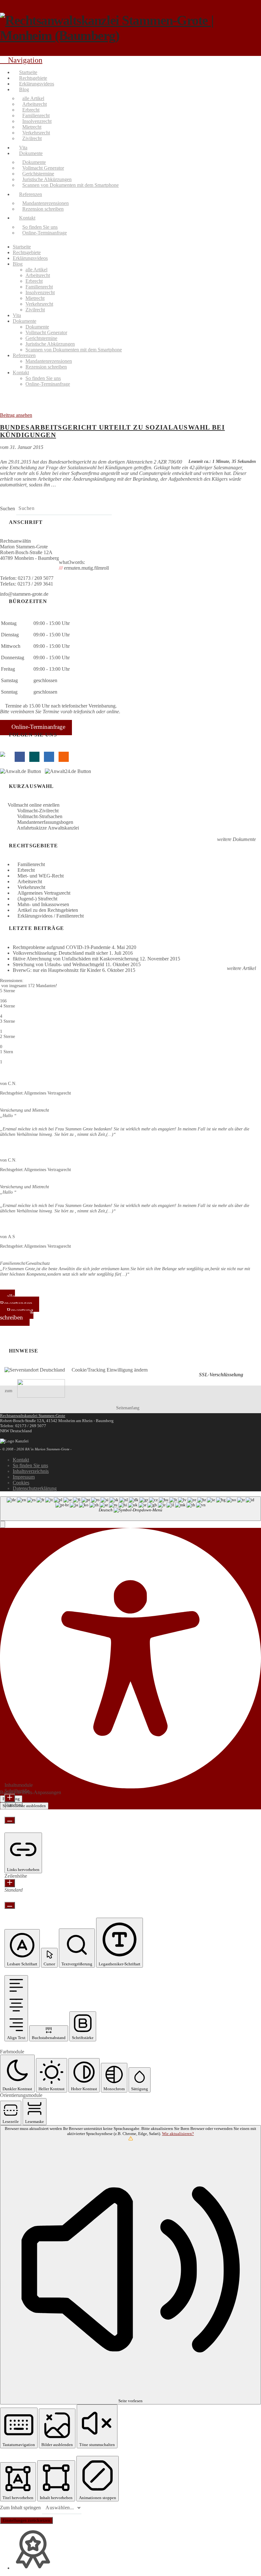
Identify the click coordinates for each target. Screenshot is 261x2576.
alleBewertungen (16, 1302)
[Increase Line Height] (10, 1886)
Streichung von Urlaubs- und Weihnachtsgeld (58, 967)
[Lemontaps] (5, 757)
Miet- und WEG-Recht (41, 878)
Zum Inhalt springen (21, 2510)
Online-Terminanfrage (38, 727)
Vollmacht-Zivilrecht (43, 811)
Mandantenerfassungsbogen (50, 824)
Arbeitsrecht (30, 884)
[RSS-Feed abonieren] (64, 757)
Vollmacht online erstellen (33, 805)
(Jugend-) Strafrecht (37, 901)
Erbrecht (26, 873)
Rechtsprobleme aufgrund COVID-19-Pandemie (62, 950)
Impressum (24, 1479)
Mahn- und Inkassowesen (43, 907)
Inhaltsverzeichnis (31, 1474)
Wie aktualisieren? (178, 2136)
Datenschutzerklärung (35, 1491)
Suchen (7, 508)
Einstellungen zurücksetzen (26, 2523)
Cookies (21, 1485)
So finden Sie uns (30, 1468)
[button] (3, 1527)
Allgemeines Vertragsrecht (44, 895)
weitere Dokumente (236, 842)
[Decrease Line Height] (10, 1908)
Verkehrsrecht (31, 890)
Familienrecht (31, 867)
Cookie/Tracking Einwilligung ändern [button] (110, 1372)
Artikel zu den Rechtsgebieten (48, 913)
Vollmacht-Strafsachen (45, 818)
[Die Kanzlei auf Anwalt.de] (22, 771)
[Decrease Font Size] (10, 1823)
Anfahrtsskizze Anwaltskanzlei (53, 830)
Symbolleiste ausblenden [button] (24, 1808)
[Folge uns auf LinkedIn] (49, 757)
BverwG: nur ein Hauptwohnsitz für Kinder (57, 973)
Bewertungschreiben (17, 1316)
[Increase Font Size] (10, 1800)
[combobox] (130, 1511)
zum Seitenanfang (72, 1402)
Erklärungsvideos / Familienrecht (51, 918)
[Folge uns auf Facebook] (20, 757)
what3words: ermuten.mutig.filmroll (84, 565)
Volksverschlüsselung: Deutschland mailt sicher (60, 956)
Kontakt (21, 1462)
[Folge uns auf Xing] (34, 757)
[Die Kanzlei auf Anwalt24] (69, 771)
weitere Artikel (241, 971)
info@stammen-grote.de (24, 594)
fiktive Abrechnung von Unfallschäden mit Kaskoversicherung (76, 961)
